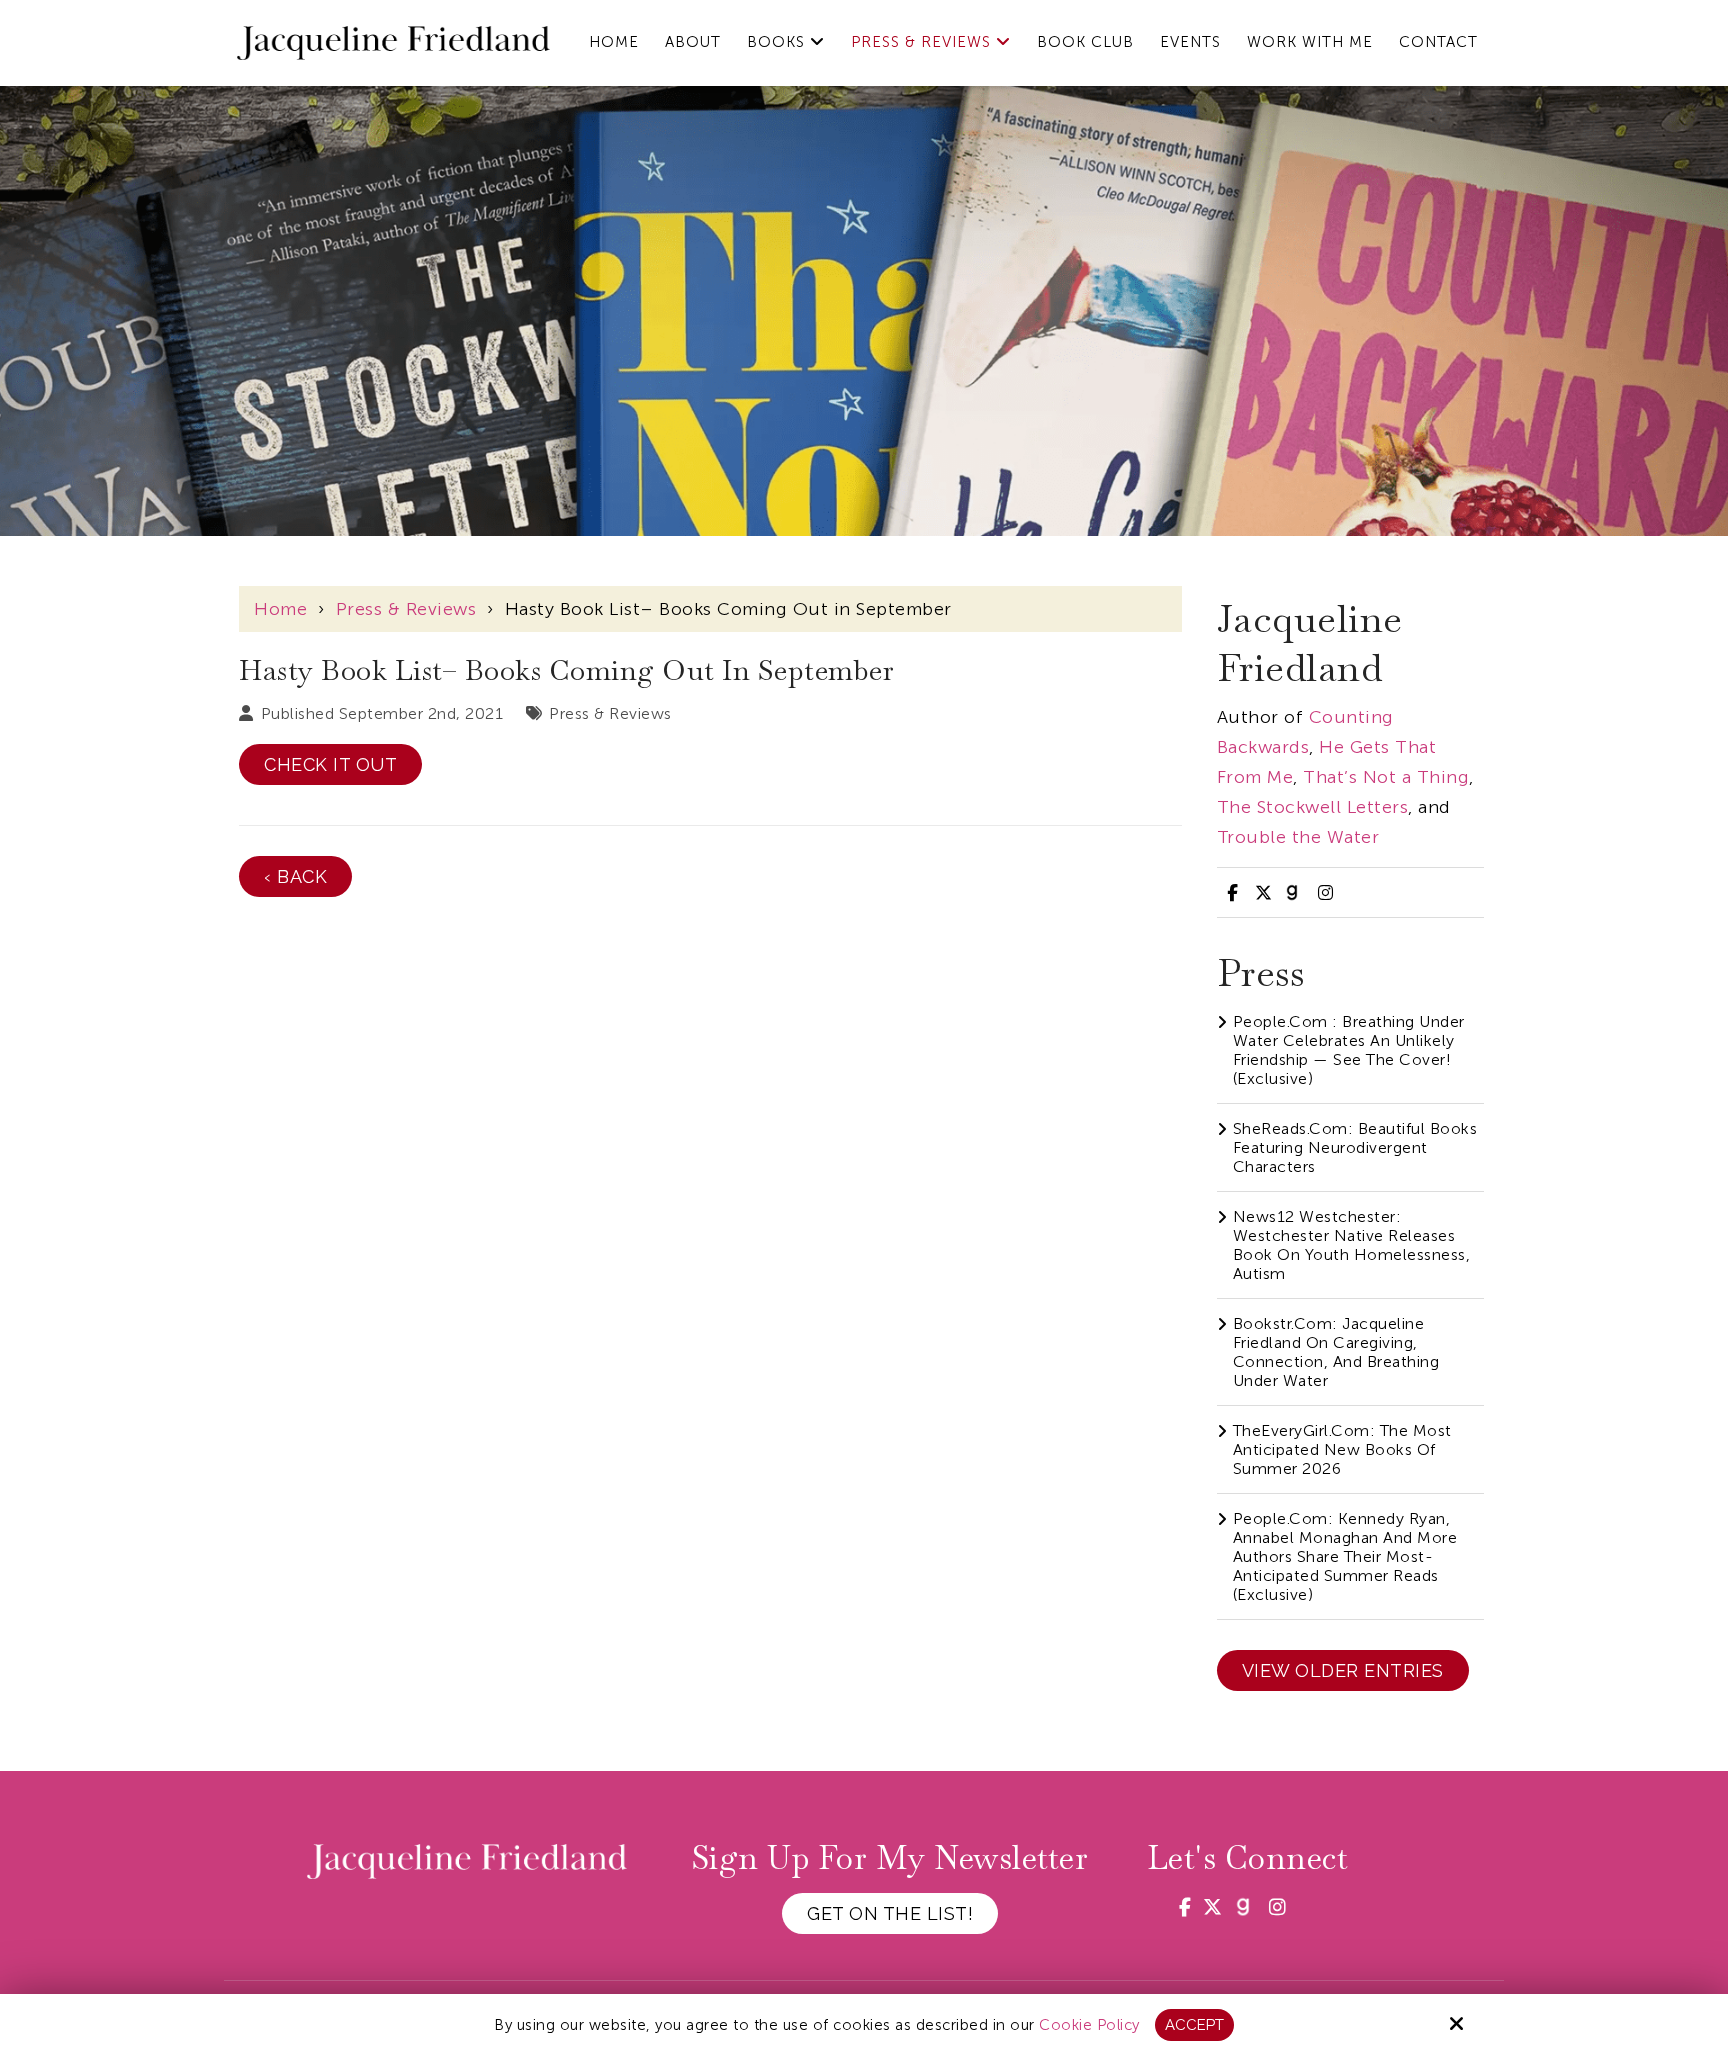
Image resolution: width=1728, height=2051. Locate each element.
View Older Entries (1343, 1670)
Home (280, 609)
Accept (1194, 2025)
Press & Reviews (406, 609)
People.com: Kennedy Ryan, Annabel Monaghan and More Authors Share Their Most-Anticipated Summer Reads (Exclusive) (1345, 1556)
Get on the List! (890, 1913)
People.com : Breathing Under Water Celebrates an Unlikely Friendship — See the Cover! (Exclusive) (1349, 1050)
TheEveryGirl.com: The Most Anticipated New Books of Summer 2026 (1342, 1449)
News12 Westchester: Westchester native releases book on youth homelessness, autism (1352, 1245)
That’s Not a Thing (1386, 777)
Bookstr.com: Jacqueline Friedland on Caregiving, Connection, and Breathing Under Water (1336, 1352)
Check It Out (330, 764)
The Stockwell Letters (1313, 807)
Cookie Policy (1089, 2025)
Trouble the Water (1298, 837)
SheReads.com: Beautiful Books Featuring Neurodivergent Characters (1355, 1147)
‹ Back (295, 876)
